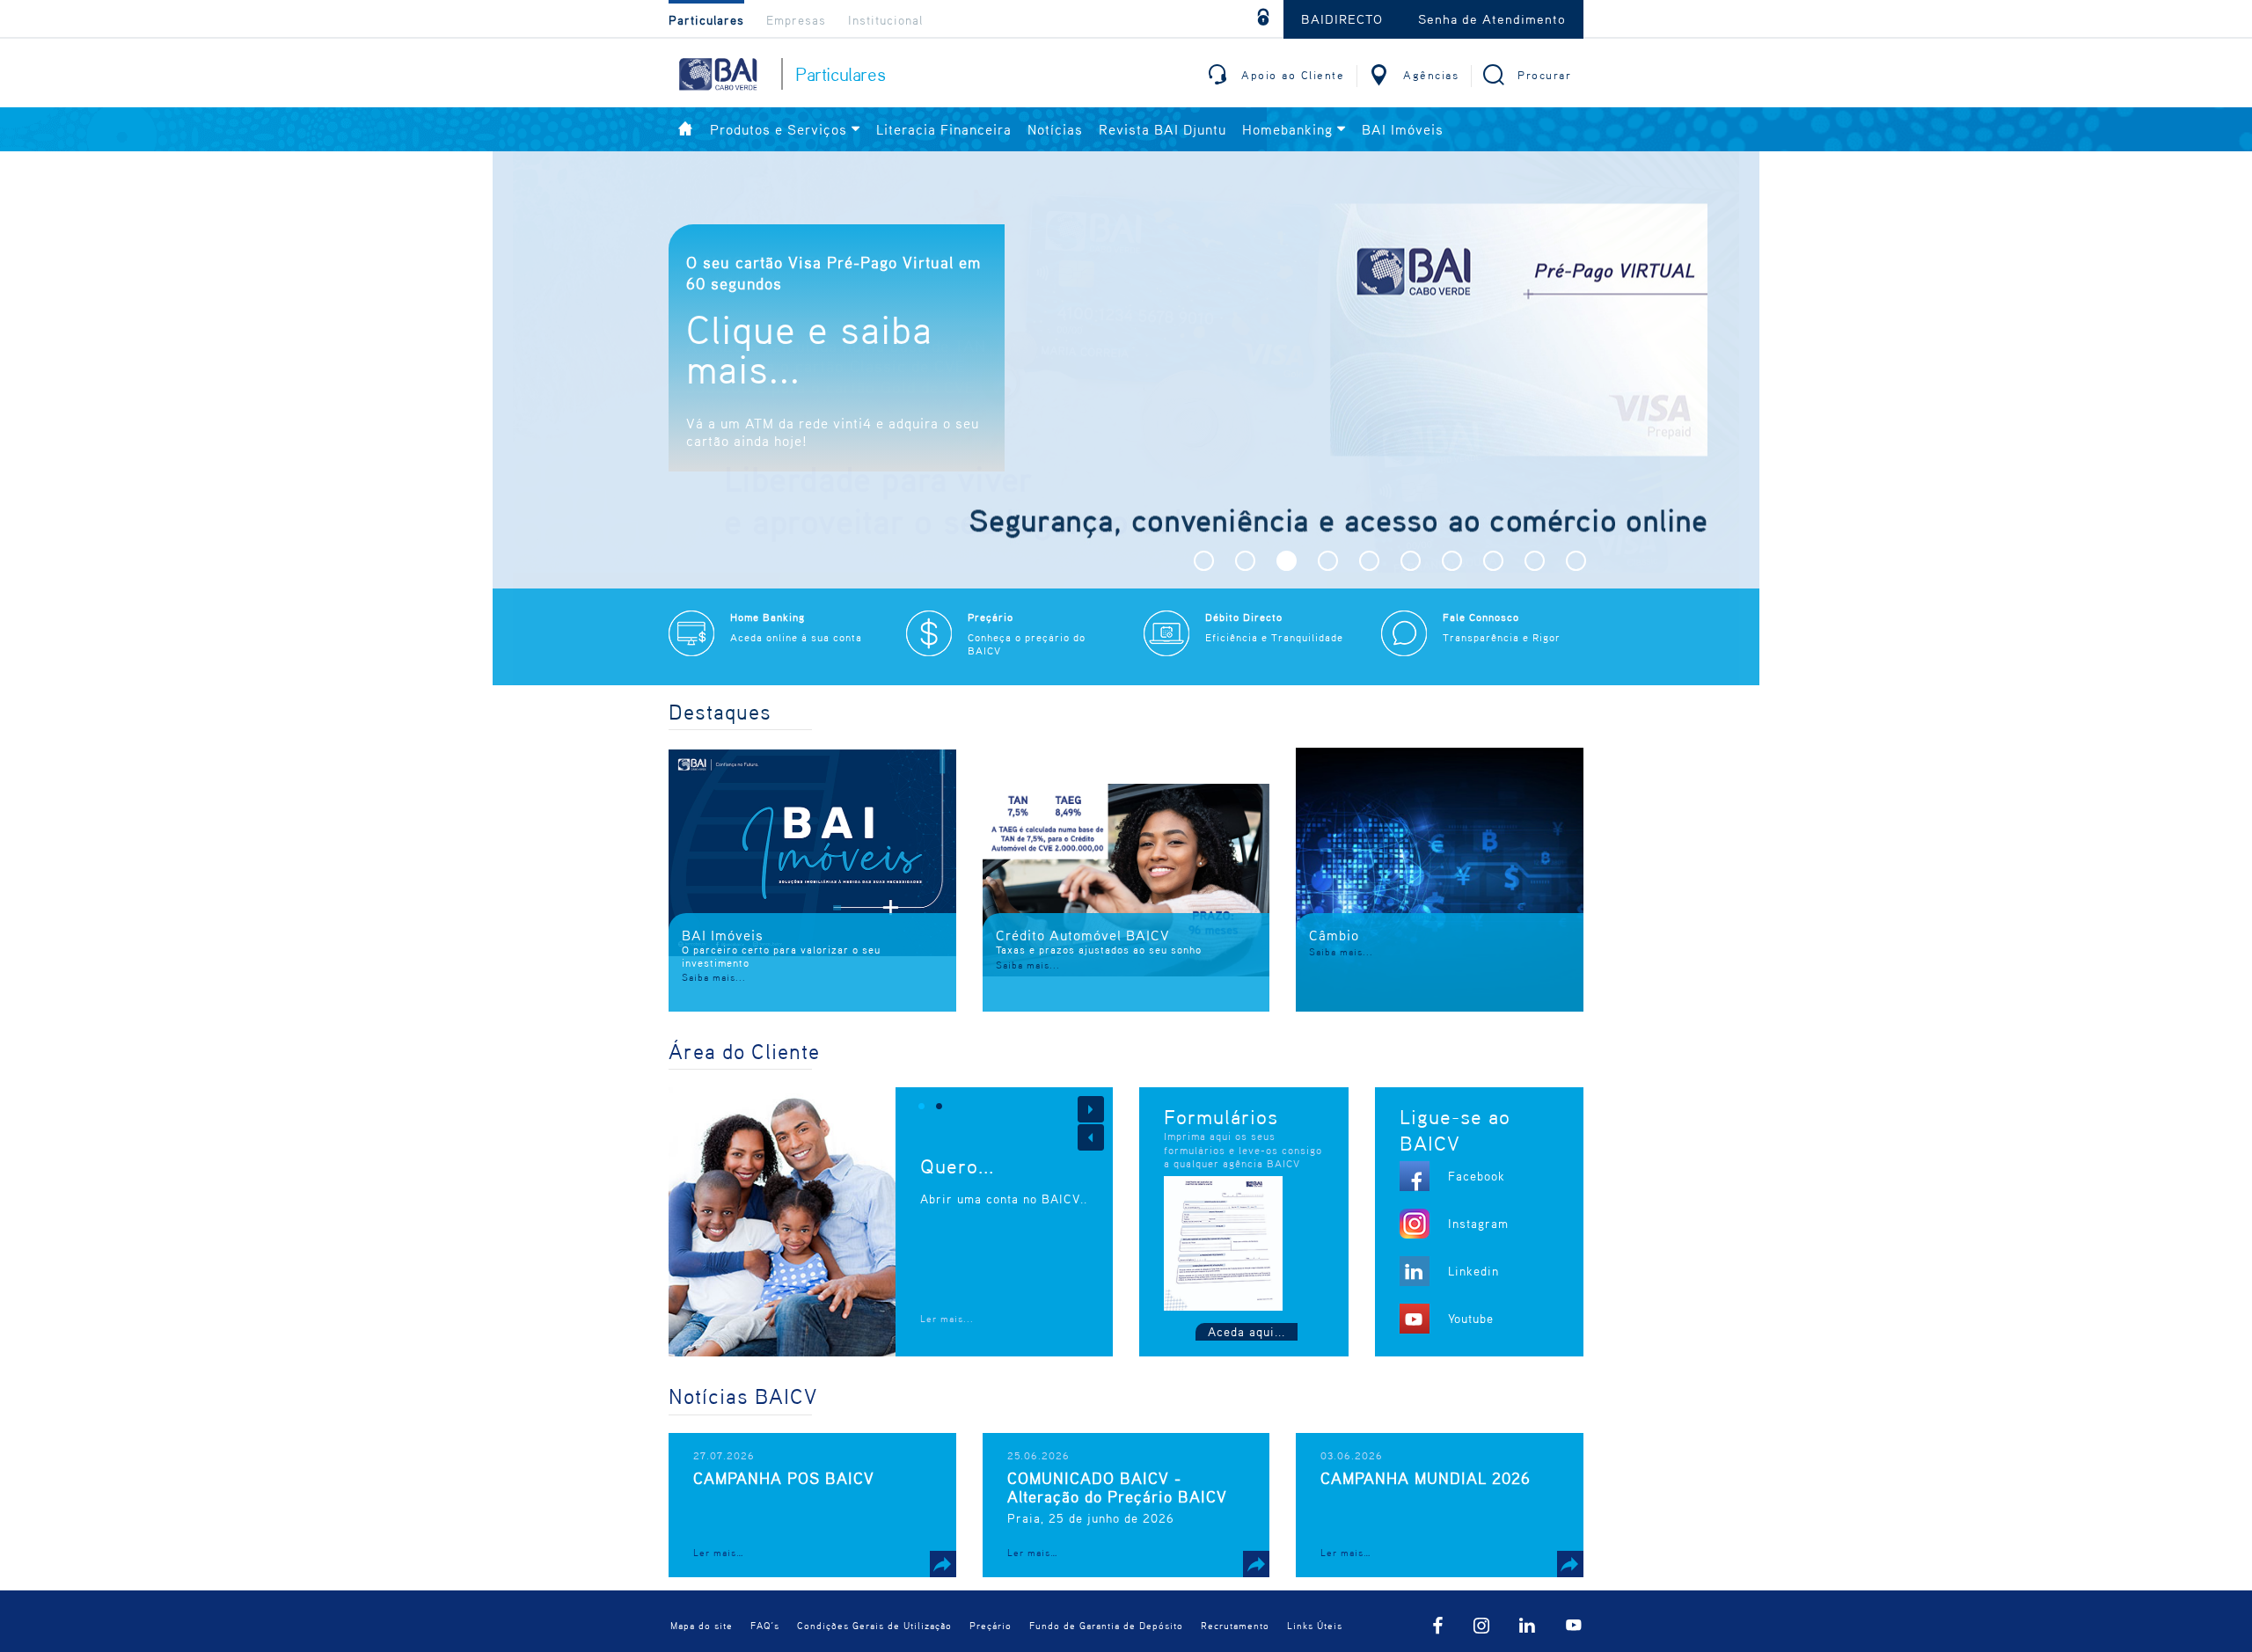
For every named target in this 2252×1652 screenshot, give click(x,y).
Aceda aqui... (1247, 1331)
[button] (1204, 561)
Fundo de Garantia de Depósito (1106, 1625)
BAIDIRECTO (1342, 18)
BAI (717, 74)
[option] (1126, 418)
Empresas (796, 20)
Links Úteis (1315, 1625)
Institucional (885, 20)
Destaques (720, 712)
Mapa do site (702, 1625)
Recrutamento (1235, 1625)
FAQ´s (765, 1625)
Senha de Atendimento (1492, 18)
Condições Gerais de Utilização (874, 1625)
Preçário (991, 1625)
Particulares (706, 20)
